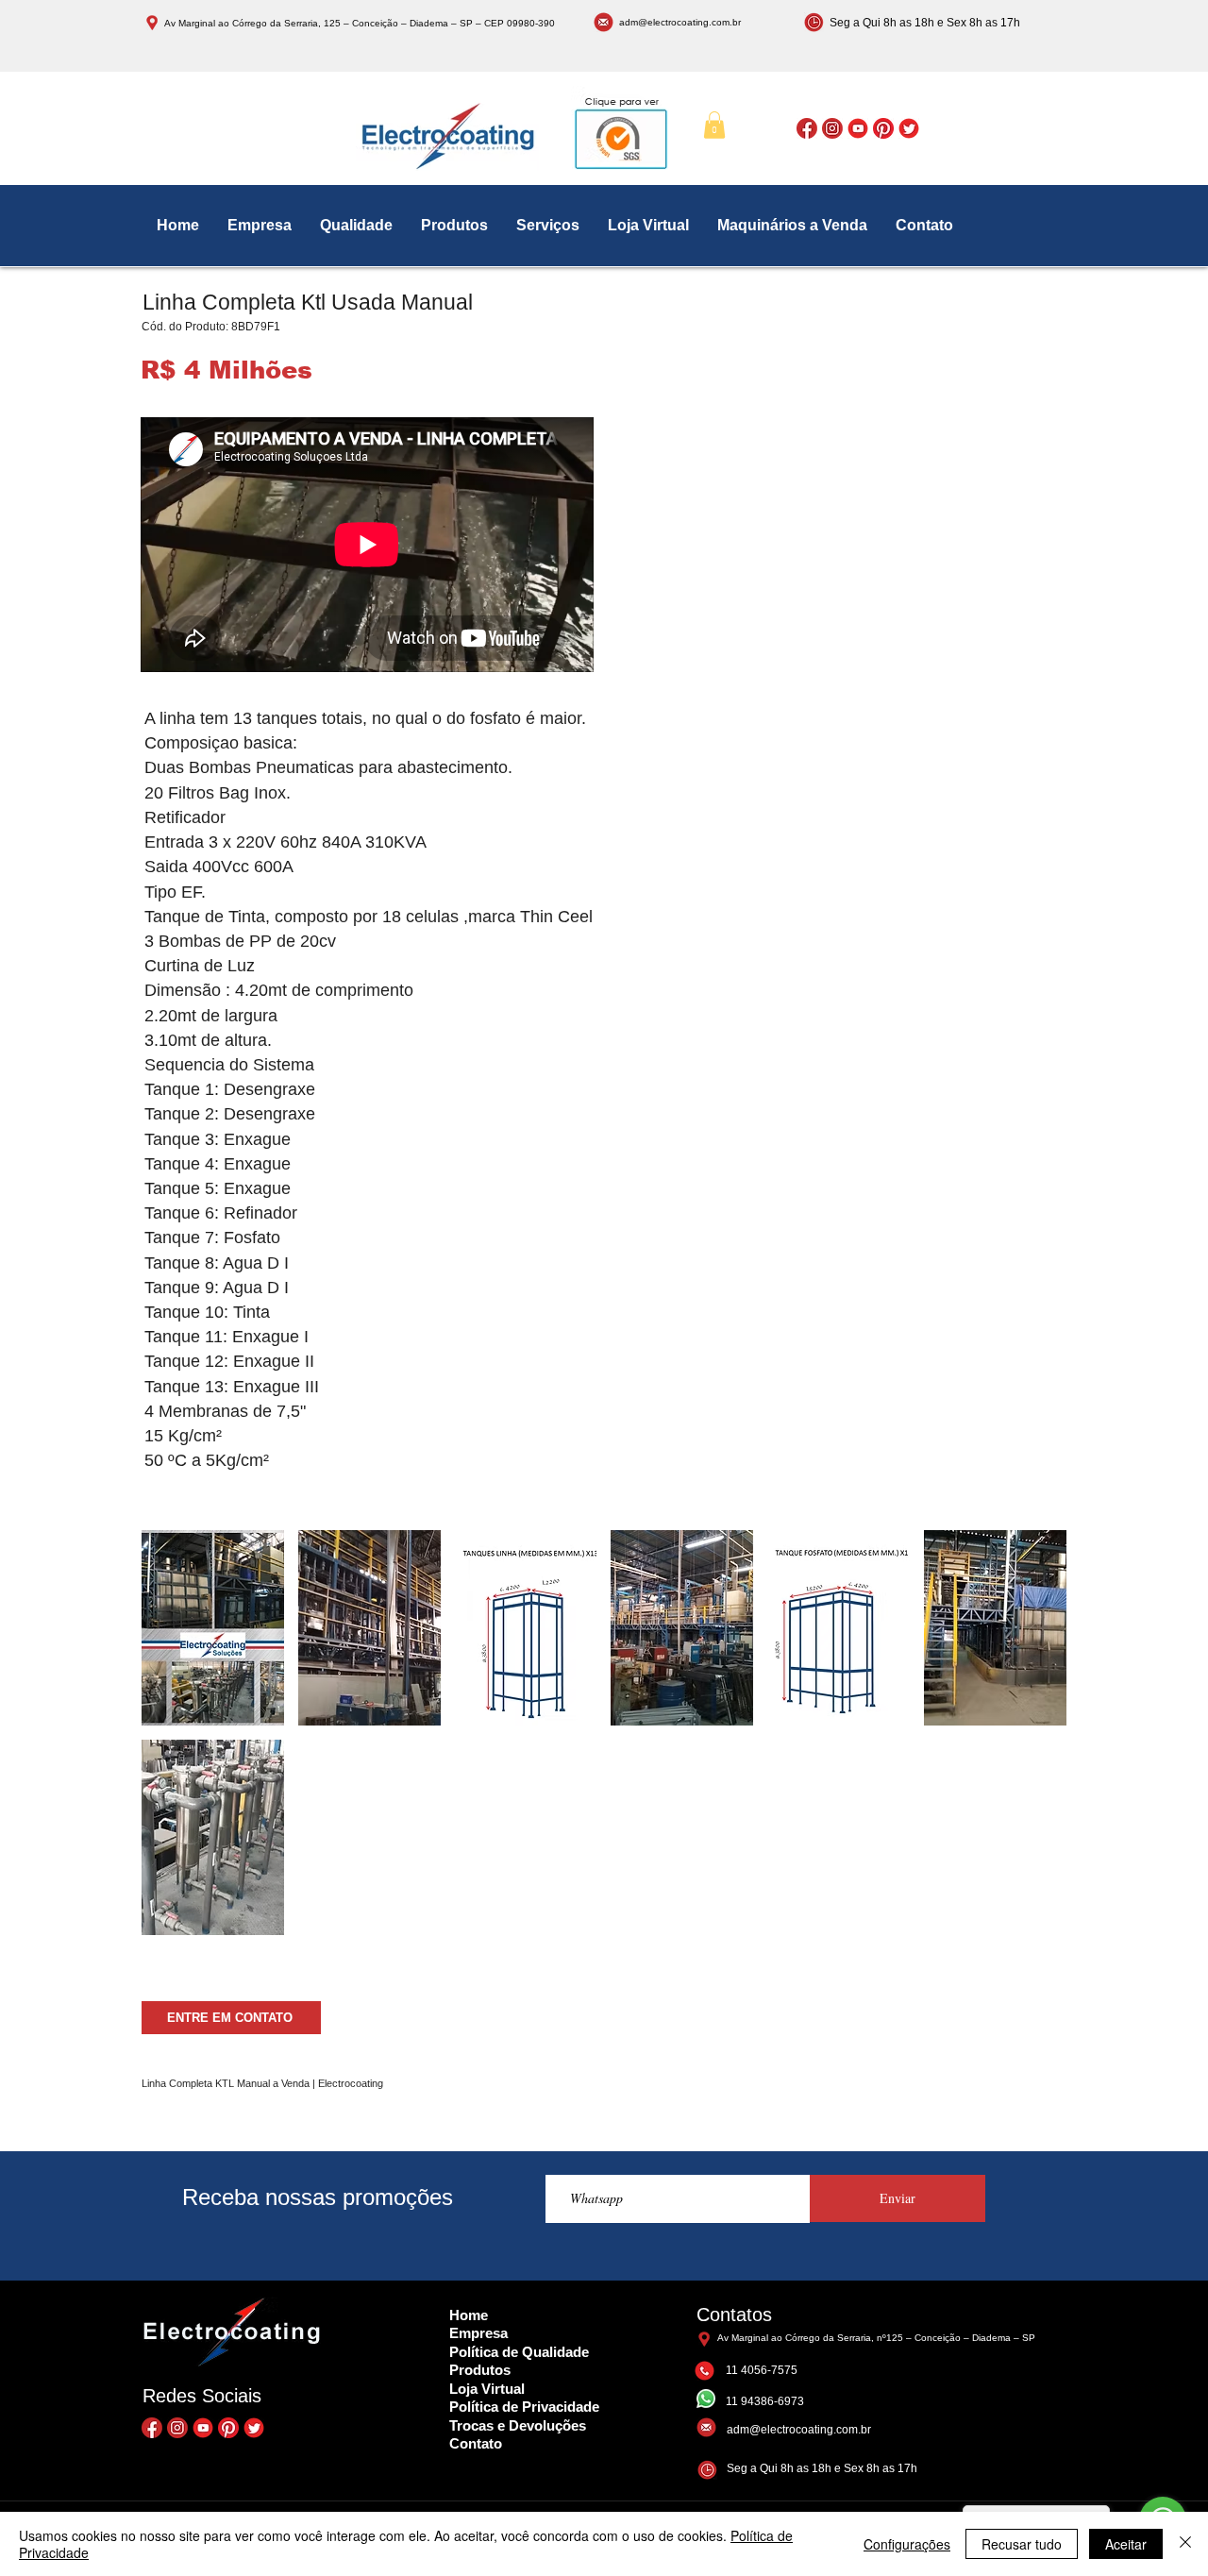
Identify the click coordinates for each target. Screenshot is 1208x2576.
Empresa (478, 2333)
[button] (714, 125)
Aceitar (1126, 2544)
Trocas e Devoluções (518, 2425)
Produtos (480, 2370)
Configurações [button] (907, 2544)
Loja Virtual (487, 2389)
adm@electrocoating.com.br (680, 22)
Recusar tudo (1022, 2544)
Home (469, 2315)
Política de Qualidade (519, 2352)
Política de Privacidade (524, 2407)
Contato (476, 2443)
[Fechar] (1185, 2544)
